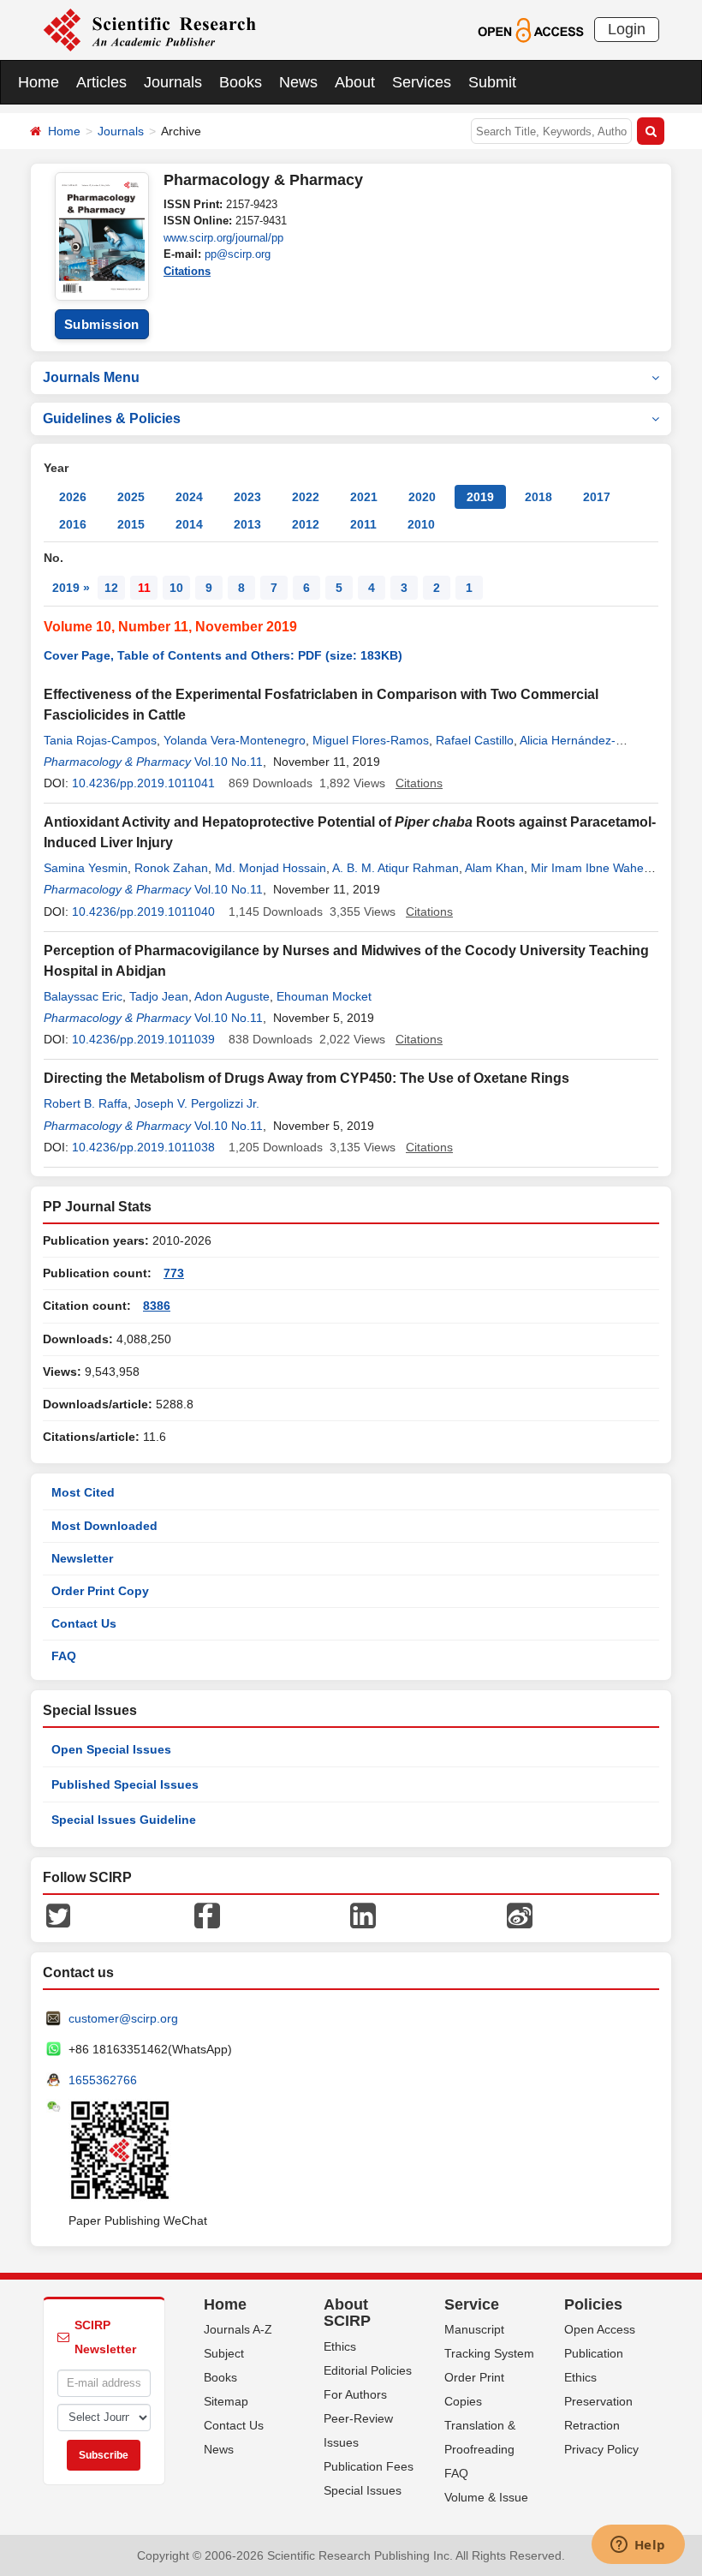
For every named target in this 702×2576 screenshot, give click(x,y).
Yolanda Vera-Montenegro (235, 740)
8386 (157, 1306)
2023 (247, 497)
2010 (421, 524)
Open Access (600, 2329)
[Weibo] (520, 1914)
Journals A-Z (238, 2329)
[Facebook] (207, 1914)
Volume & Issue (486, 2497)
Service (472, 2304)
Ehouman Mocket (324, 996)
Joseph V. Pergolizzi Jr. (197, 1103)
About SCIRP (347, 2313)
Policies (593, 2304)
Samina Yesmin (86, 868)
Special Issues (363, 2490)
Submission (102, 324)
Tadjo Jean (159, 996)
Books (241, 82)
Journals (173, 82)
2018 (538, 497)
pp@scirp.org (238, 254)
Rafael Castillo (475, 740)
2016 (73, 524)
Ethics (340, 2346)
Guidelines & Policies (112, 418)
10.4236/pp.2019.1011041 (143, 783)
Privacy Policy (601, 2449)
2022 (306, 497)
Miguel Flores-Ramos (371, 740)
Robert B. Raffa (86, 1103)
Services (422, 82)
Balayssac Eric (83, 996)
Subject (224, 2353)
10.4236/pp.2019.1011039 (143, 1039)
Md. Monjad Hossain (271, 868)
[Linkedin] (363, 1914)
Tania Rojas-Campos (100, 740)
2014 (189, 524)
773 (174, 1273)
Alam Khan (494, 868)
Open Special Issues (111, 1749)
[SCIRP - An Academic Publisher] (149, 29)
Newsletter (82, 1558)
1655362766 (103, 2080)
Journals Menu (91, 377)
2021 (364, 497)
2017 (597, 497)
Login (627, 29)
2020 (422, 497)
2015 (131, 524)
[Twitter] (58, 1914)
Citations (187, 271)
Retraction (592, 2425)
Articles (101, 82)
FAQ (64, 1656)
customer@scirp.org (123, 2018)
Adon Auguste (232, 996)
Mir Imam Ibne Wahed (591, 868)
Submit (492, 82)
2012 (306, 524)
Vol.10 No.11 (229, 762)
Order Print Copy (100, 1591)
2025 (131, 497)
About (355, 82)
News (298, 82)
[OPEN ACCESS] (530, 29)
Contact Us (84, 1623)
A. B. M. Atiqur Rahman (396, 868)
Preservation (598, 2401)
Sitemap (226, 2401)
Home (39, 82)
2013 (247, 524)
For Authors (355, 2394)
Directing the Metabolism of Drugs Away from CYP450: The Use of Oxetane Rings (306, 1078)
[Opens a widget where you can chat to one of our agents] (638, 2546)
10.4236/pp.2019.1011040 (143, 911)
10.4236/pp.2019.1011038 (143, 1147)
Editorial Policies (368, 2370)
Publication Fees (369, 2466)
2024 (189, 497)
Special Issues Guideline (124, 1820)
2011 (363, 524)
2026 (73, 497)
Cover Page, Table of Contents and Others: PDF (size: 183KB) (223, 655)
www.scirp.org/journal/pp (223, 238)
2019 (480, 497)
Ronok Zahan (171, 868)
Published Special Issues (125, 1784)
